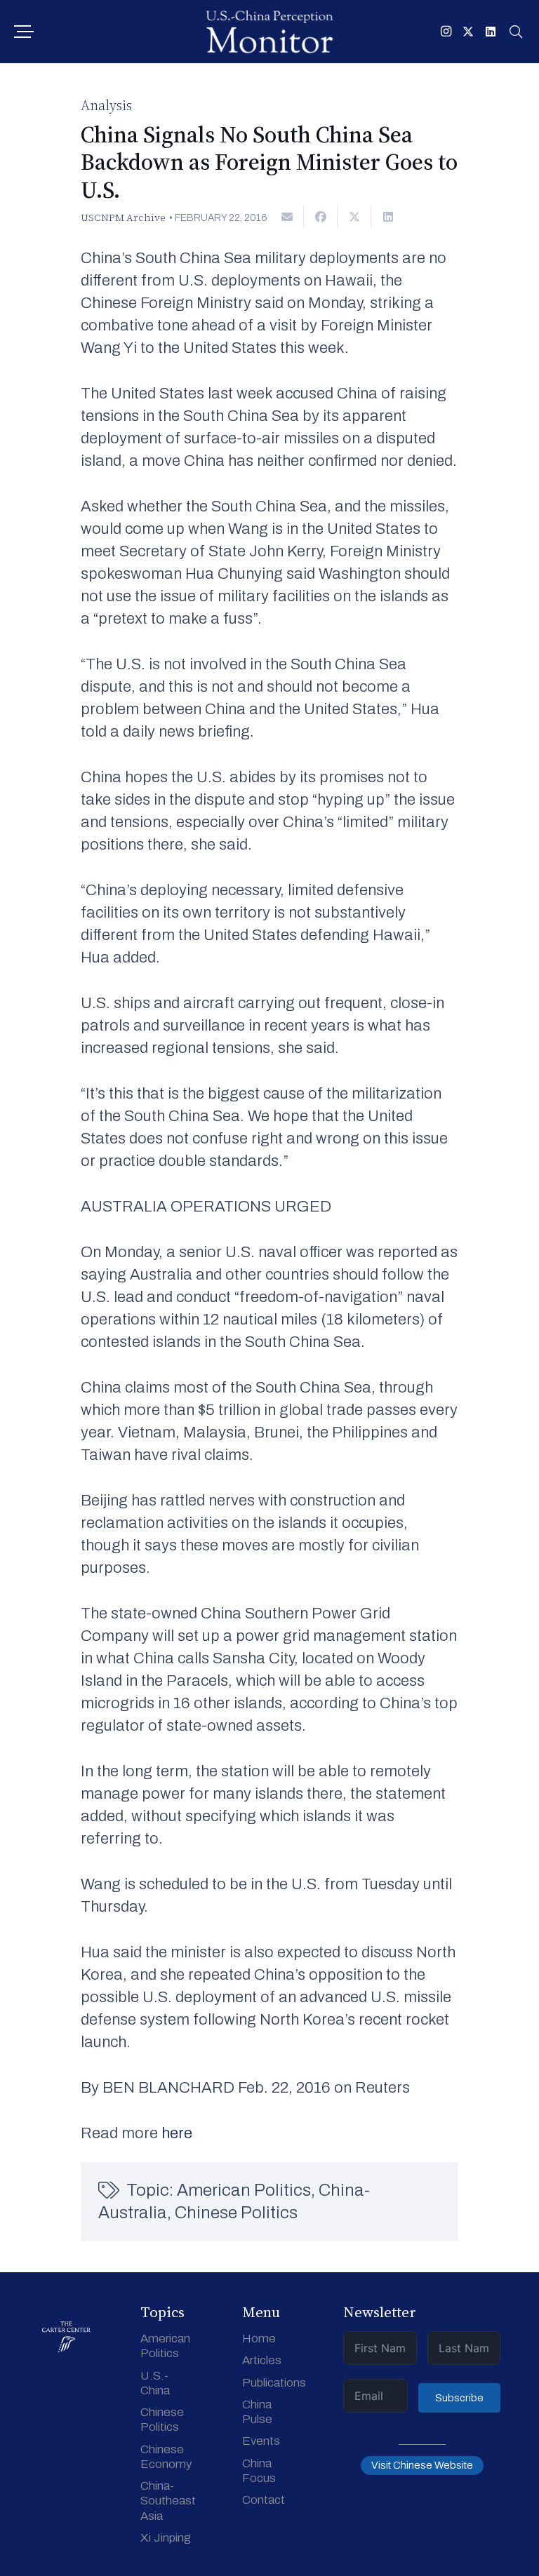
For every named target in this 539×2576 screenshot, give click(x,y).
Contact (264, 2500)
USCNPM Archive (123, 217)
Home (259, 2339)
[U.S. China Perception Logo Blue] (269, 32)
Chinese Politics (236, 2213)
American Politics (244, 2190)
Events (261, 2441)
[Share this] (321, 217)
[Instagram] (446, 32)
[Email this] (287, 217)
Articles (262, 2360)
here (177, 2133)
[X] (468, 32)
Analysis (106, 105)
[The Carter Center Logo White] (66, 2337)
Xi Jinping (166, 2538)
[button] (24, 32)
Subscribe (459, 2398)
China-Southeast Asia (168, 2501)
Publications (274, 2383)
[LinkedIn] (491, 32)
